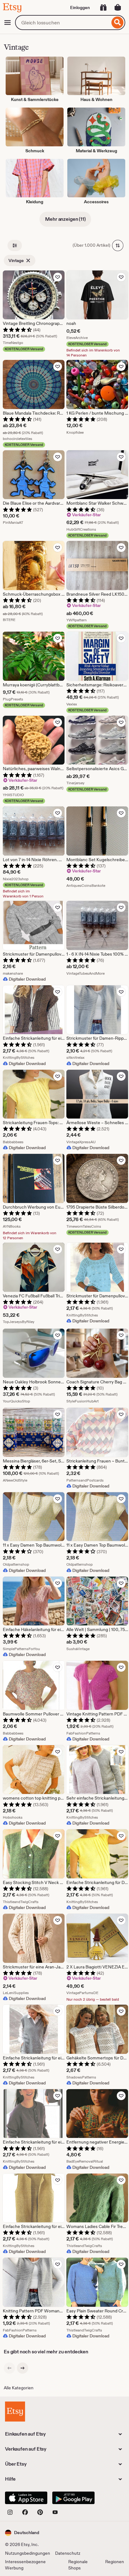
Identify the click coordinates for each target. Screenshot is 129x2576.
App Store (26, 2498)
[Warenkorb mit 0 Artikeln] (118, 8)
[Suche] (118, 23)
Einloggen (80, 8)
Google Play (73, 2498)
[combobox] (62, 23)
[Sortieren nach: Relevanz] (118, 245)
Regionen (115, 2562)
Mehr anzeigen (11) (65, 219)
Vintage (16, 260)
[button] (22, 2533)
